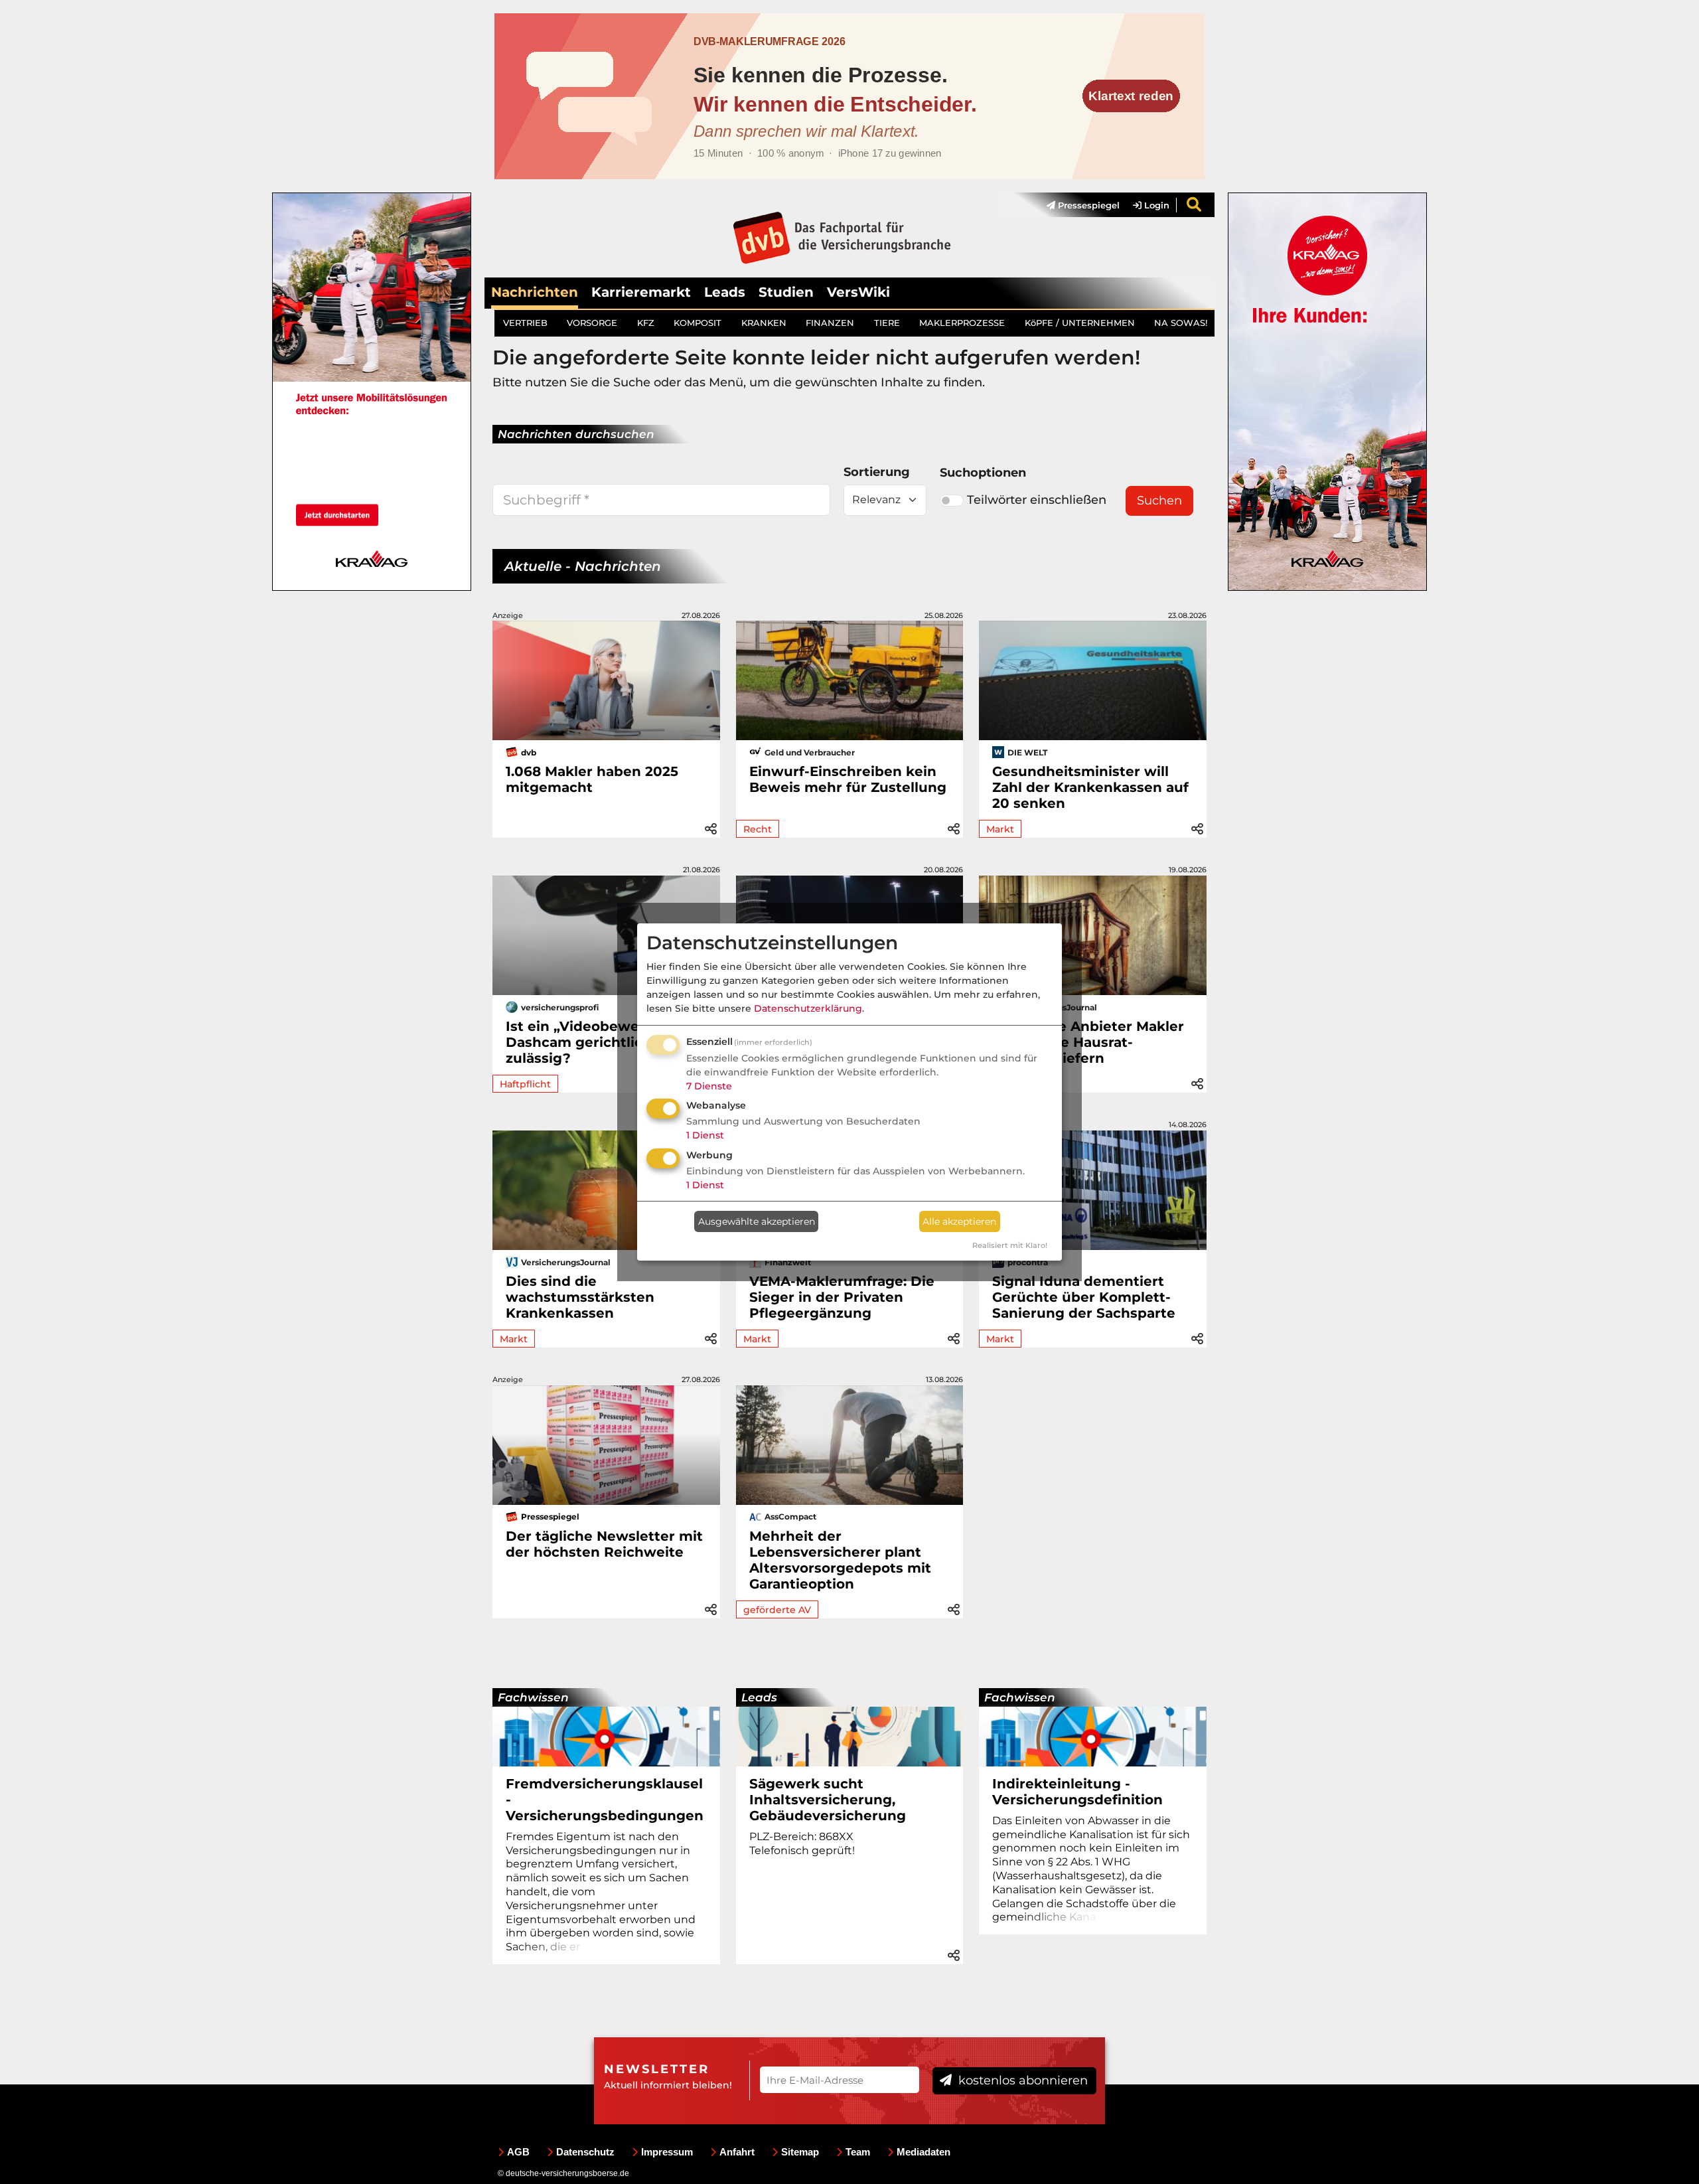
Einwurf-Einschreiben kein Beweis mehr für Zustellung (848, 779)
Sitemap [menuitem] (800, 2152)
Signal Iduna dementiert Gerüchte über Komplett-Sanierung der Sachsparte (1084, 1297)
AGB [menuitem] (518, 2152)
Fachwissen (533, 1697)
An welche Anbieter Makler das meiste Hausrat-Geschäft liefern (1088, 1042)
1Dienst (705, 1135)
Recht (758, 829)
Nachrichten (535, 292)
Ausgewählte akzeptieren (757, 1221)
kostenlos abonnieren (1021, 2080)
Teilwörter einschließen (1037, 500)
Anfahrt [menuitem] (737, 2152)
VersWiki (858, 292)
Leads (725, 292)
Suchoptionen (983, 473)
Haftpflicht (525, 1084)
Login (1155, 205)
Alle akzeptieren (959, 1221)
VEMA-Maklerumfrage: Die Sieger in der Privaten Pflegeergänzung (842, 1297)
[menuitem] (1076, 205)
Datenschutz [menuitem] (585, 2152)
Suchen (1159, 501)
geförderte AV (777, 1610)
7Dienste (709, 1086)
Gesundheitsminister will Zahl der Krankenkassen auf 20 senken (1090, 787)
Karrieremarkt (641, 292)
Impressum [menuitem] (667, 2152)
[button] (711, 827)
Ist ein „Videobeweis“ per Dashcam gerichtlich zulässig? (595, 1042)
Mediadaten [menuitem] (923, 2152)
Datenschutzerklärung (808, 1008)
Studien (786, 292)
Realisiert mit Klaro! (1010, 1245)
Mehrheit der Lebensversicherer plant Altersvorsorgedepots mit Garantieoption (840, 1560)
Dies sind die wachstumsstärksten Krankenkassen (580, 1297)
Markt (1000, 829)
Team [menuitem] (858, 2152)
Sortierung (877, 472)
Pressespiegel (1087, 205)
